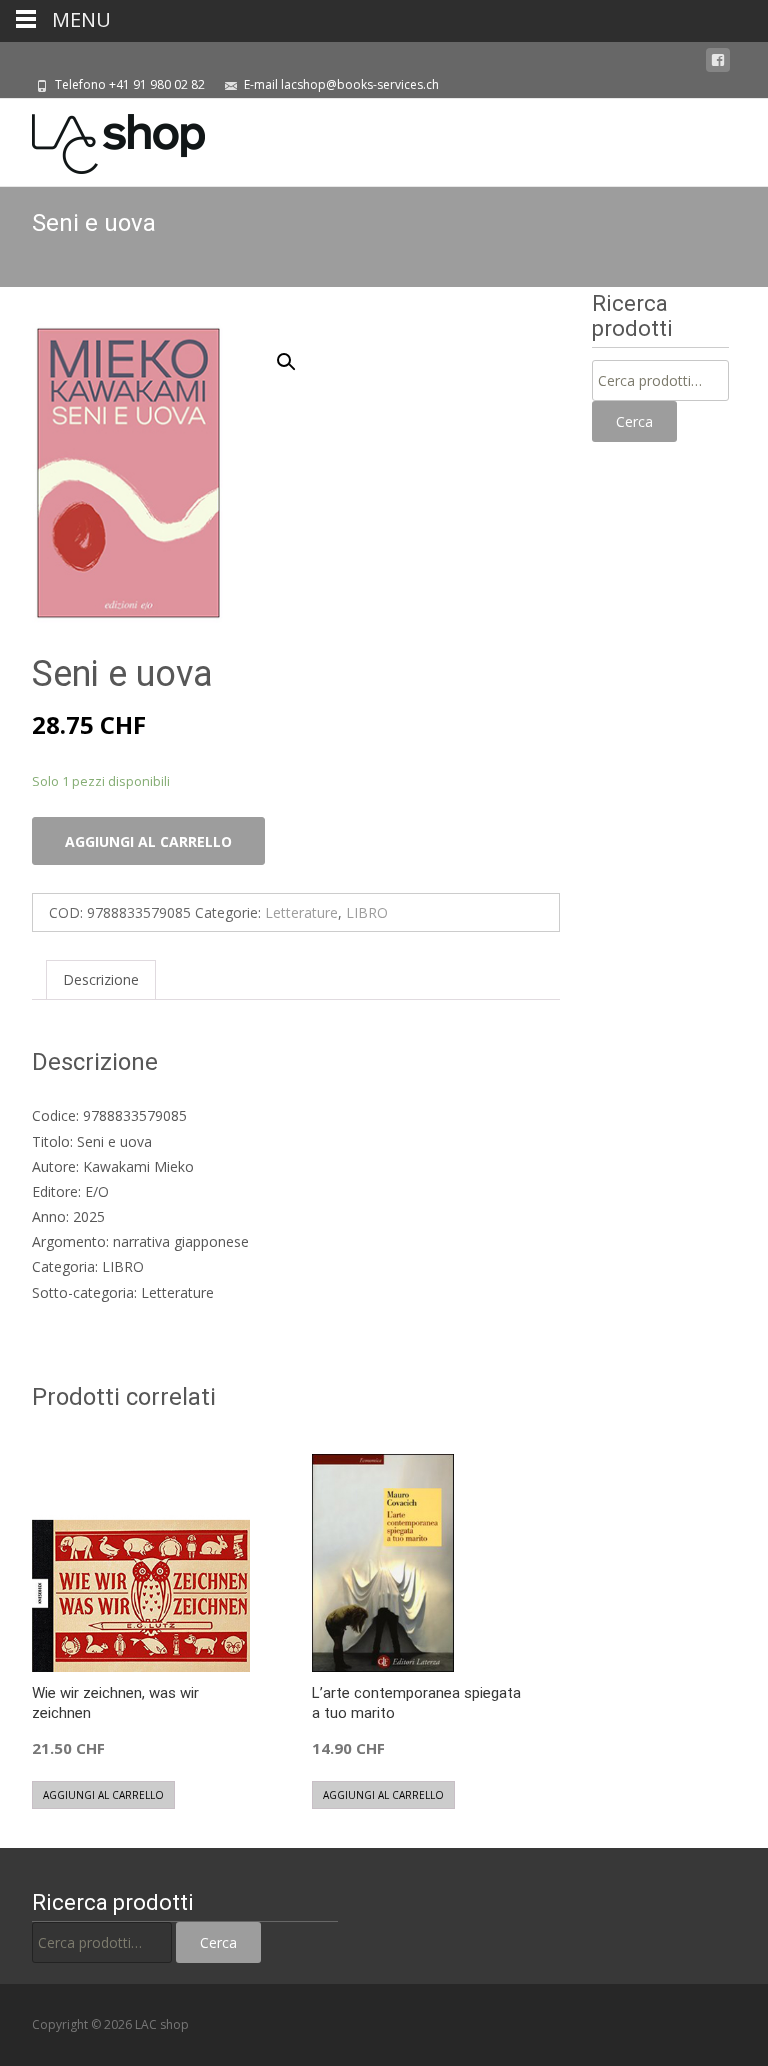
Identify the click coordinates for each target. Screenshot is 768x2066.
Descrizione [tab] (101, 979)
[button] (298, 353)
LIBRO (367, 912)
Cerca (634, 421)
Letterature (301, 912)
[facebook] (718, 60)
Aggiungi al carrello (148, 841)
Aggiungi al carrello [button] (103, 1795)
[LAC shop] (102, 139)
